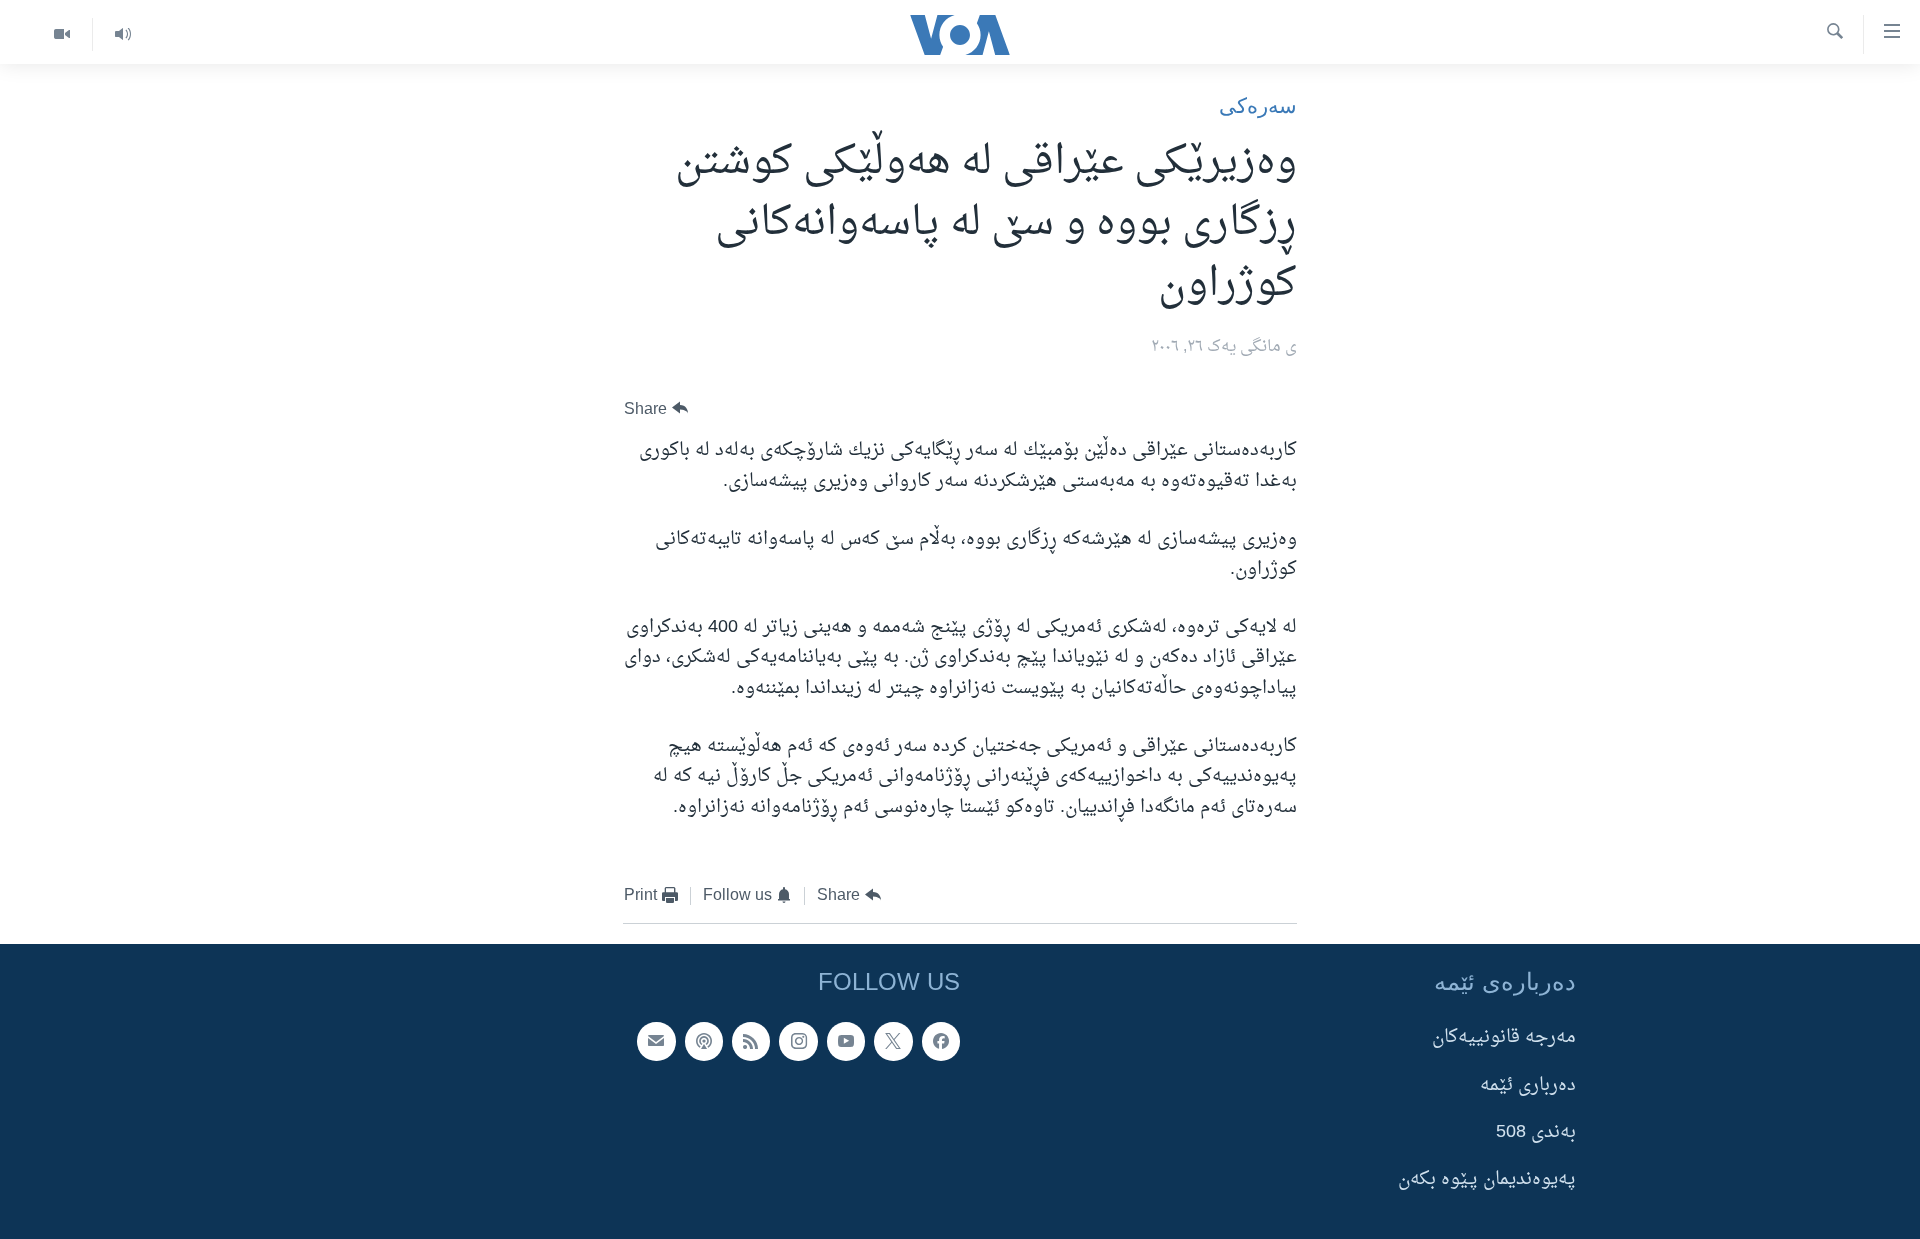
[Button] (656, 408)
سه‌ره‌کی (1258, 105)
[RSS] (751, 1041)
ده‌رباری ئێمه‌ (1528, 1084)
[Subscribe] (656, 1041)
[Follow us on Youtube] (846, 1041)
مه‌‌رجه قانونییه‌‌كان (1504, 1037)
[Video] (62, 34)
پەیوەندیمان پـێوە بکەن (1487, 1179)
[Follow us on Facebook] (941, 1041)
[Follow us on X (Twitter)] (893, 1041)
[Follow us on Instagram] (798, 1041)
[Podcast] (704, 1041)
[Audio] (122, 34)
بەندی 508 (1536, 1132)
